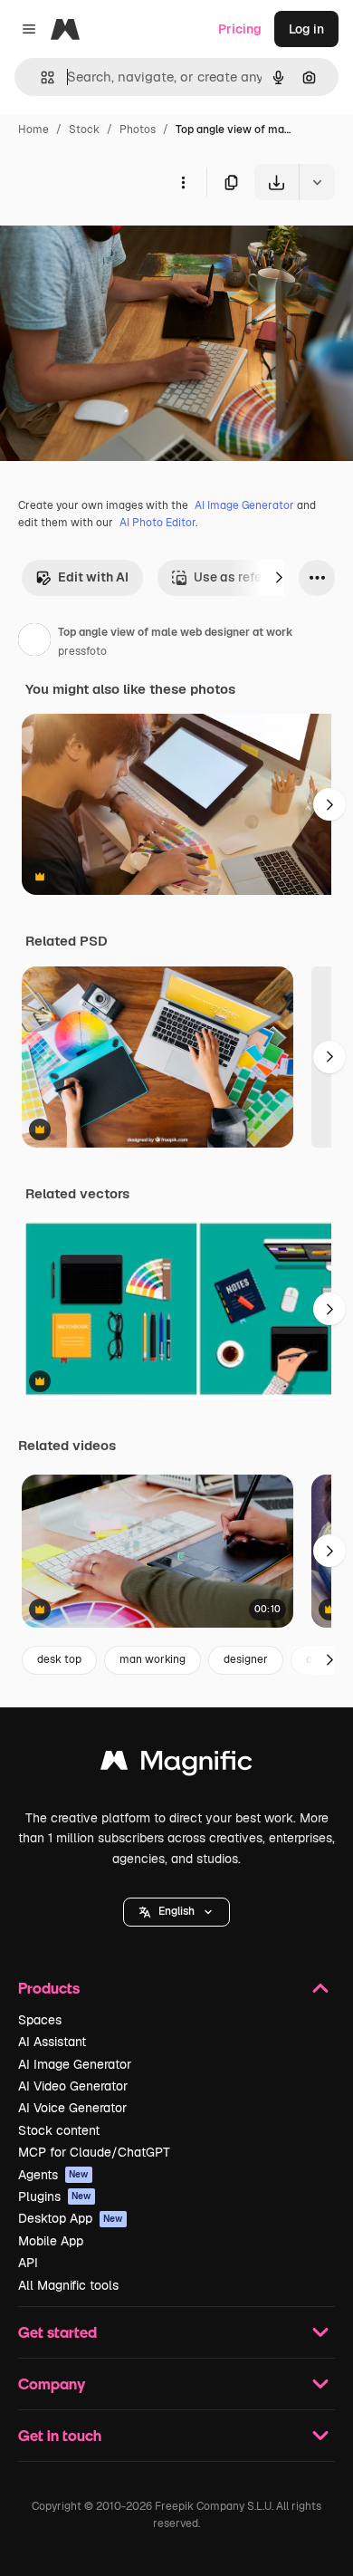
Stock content (59, 2130)
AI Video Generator (73, 2086)
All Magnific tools (68, 2285)
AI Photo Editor (157, 523)
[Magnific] (176, 1765)
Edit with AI (93, 577)
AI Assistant (52, 2042)
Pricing (240, 29)
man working (153, 1659)
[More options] (183, 182)
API (28, 2263)
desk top (59, 1659)
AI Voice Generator (72, 2108)
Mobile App (51, 2241)
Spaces (40, 2020)
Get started (57, 2332)
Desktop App (71, 2218)
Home (33, 130)
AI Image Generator (244, 505)
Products (49, 1988)
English (176, 1911)
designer (246, 1659)
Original (116, 242)
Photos (138, 130)
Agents (53, 2175)
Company (52, 2384)
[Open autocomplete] (40, 77)
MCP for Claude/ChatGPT (94, 2152)
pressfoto (82, 651)
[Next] (279, 578)
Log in (306, 29)
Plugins (55, 2196)
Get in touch (60, 2435)
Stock (84, 130)
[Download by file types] (317, 182)
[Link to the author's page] (34, 642)
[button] (176, 1912)
